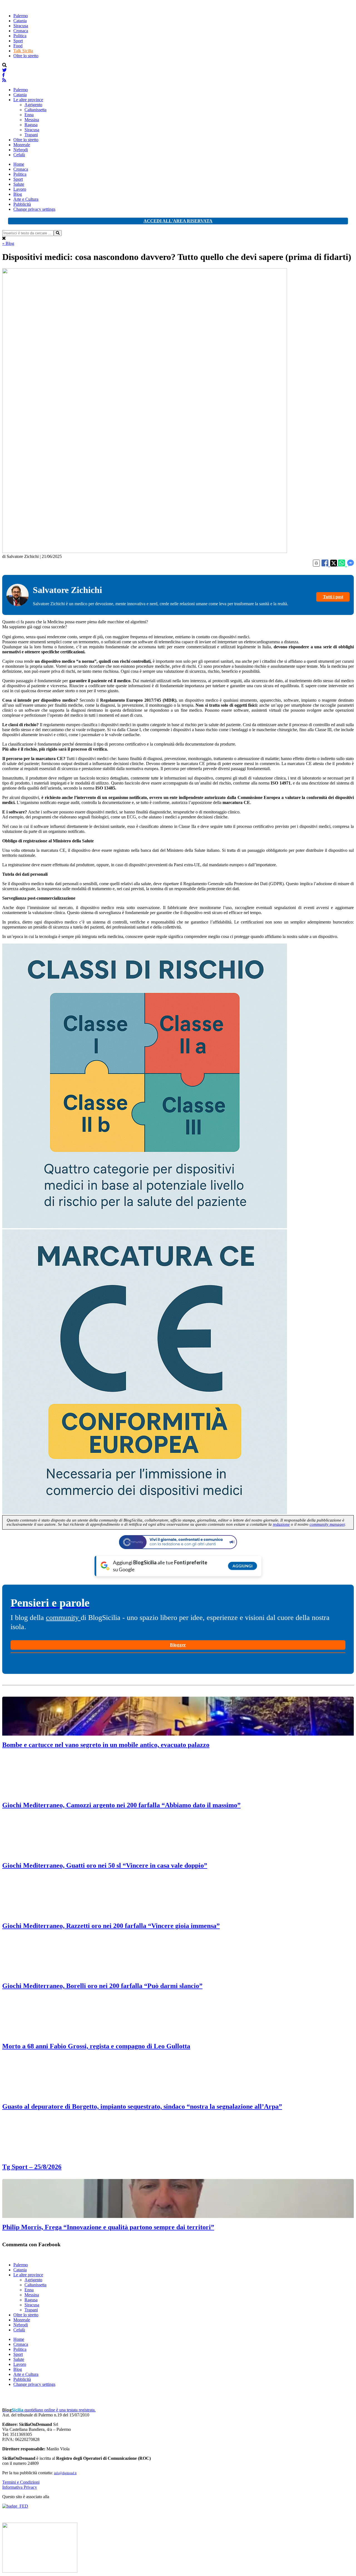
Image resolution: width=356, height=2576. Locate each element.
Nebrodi (21, 150)
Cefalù (19, 155)
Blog (18, 194)
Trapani (31, 135)
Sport (18, 41)
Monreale (22, 145)
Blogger (178, 1645)
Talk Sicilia (23, 51)
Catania (20, 21)
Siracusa (21, 26)
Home (19, 164)
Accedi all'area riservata (178, 221)
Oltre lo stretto (26, 56)
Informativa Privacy (20, 2487)
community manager (327, 1524)
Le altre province (28, 100)
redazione (281, 1524)
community (63, 1618)
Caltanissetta (35, 110)
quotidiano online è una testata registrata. (49, 2410)
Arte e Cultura (26, 199)
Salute (19, 184)
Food (18, 46)
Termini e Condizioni (21, 2482)
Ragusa (31, 125)
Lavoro (20, 189)
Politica (20, 36)
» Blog (8, 243)
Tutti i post (333, 597)
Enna (29, 115)
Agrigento (33, 105)
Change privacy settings (34, 209)
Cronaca (21, 31)
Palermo (21, 16)
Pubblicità (22, 204)
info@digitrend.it (65, 2473)
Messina (32, 120)
